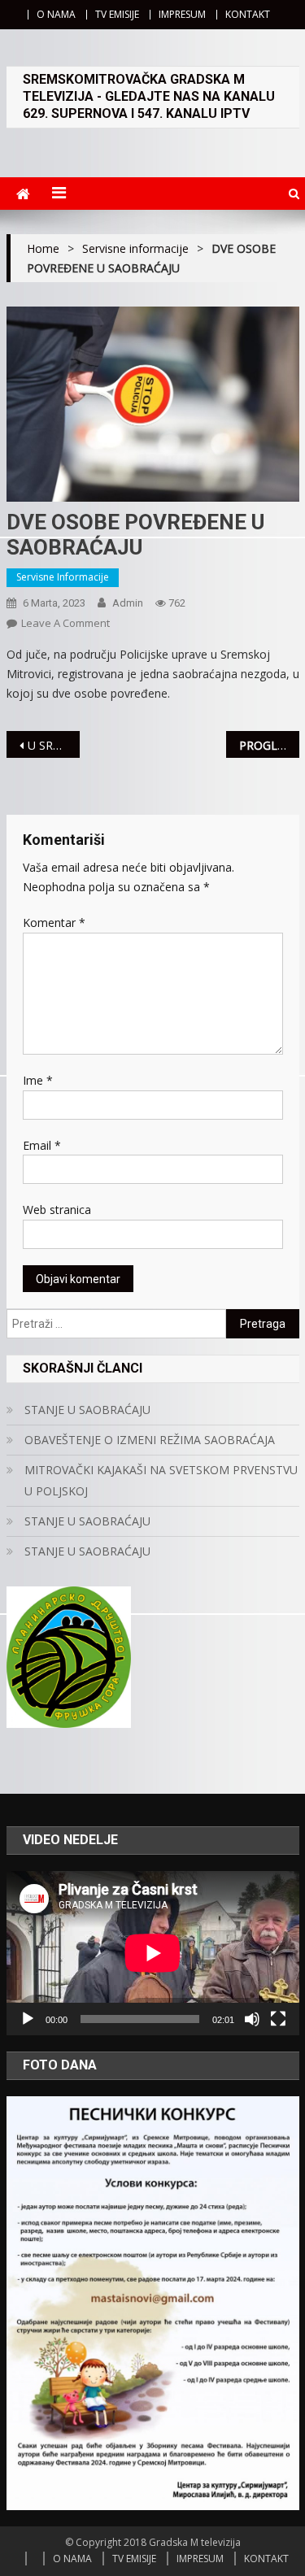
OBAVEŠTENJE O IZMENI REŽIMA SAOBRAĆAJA (150, 1440)
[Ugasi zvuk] (252, 2019)
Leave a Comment (65, 623)
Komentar (54, 922)
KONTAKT (248, 14)
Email (42, 1145)
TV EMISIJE (117, 14)
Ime (38, 1080)
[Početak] (28, 2019)
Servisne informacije (63, 577)
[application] (153, 1953)
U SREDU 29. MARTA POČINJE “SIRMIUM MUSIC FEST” (54, 745)
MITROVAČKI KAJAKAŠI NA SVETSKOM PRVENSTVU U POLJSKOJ (161, 1480)
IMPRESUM (182, 14)
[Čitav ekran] (278, 2019)
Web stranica (57, 1210)
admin (128, 603)
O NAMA (56, 14)
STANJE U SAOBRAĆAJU (87, 1410)
